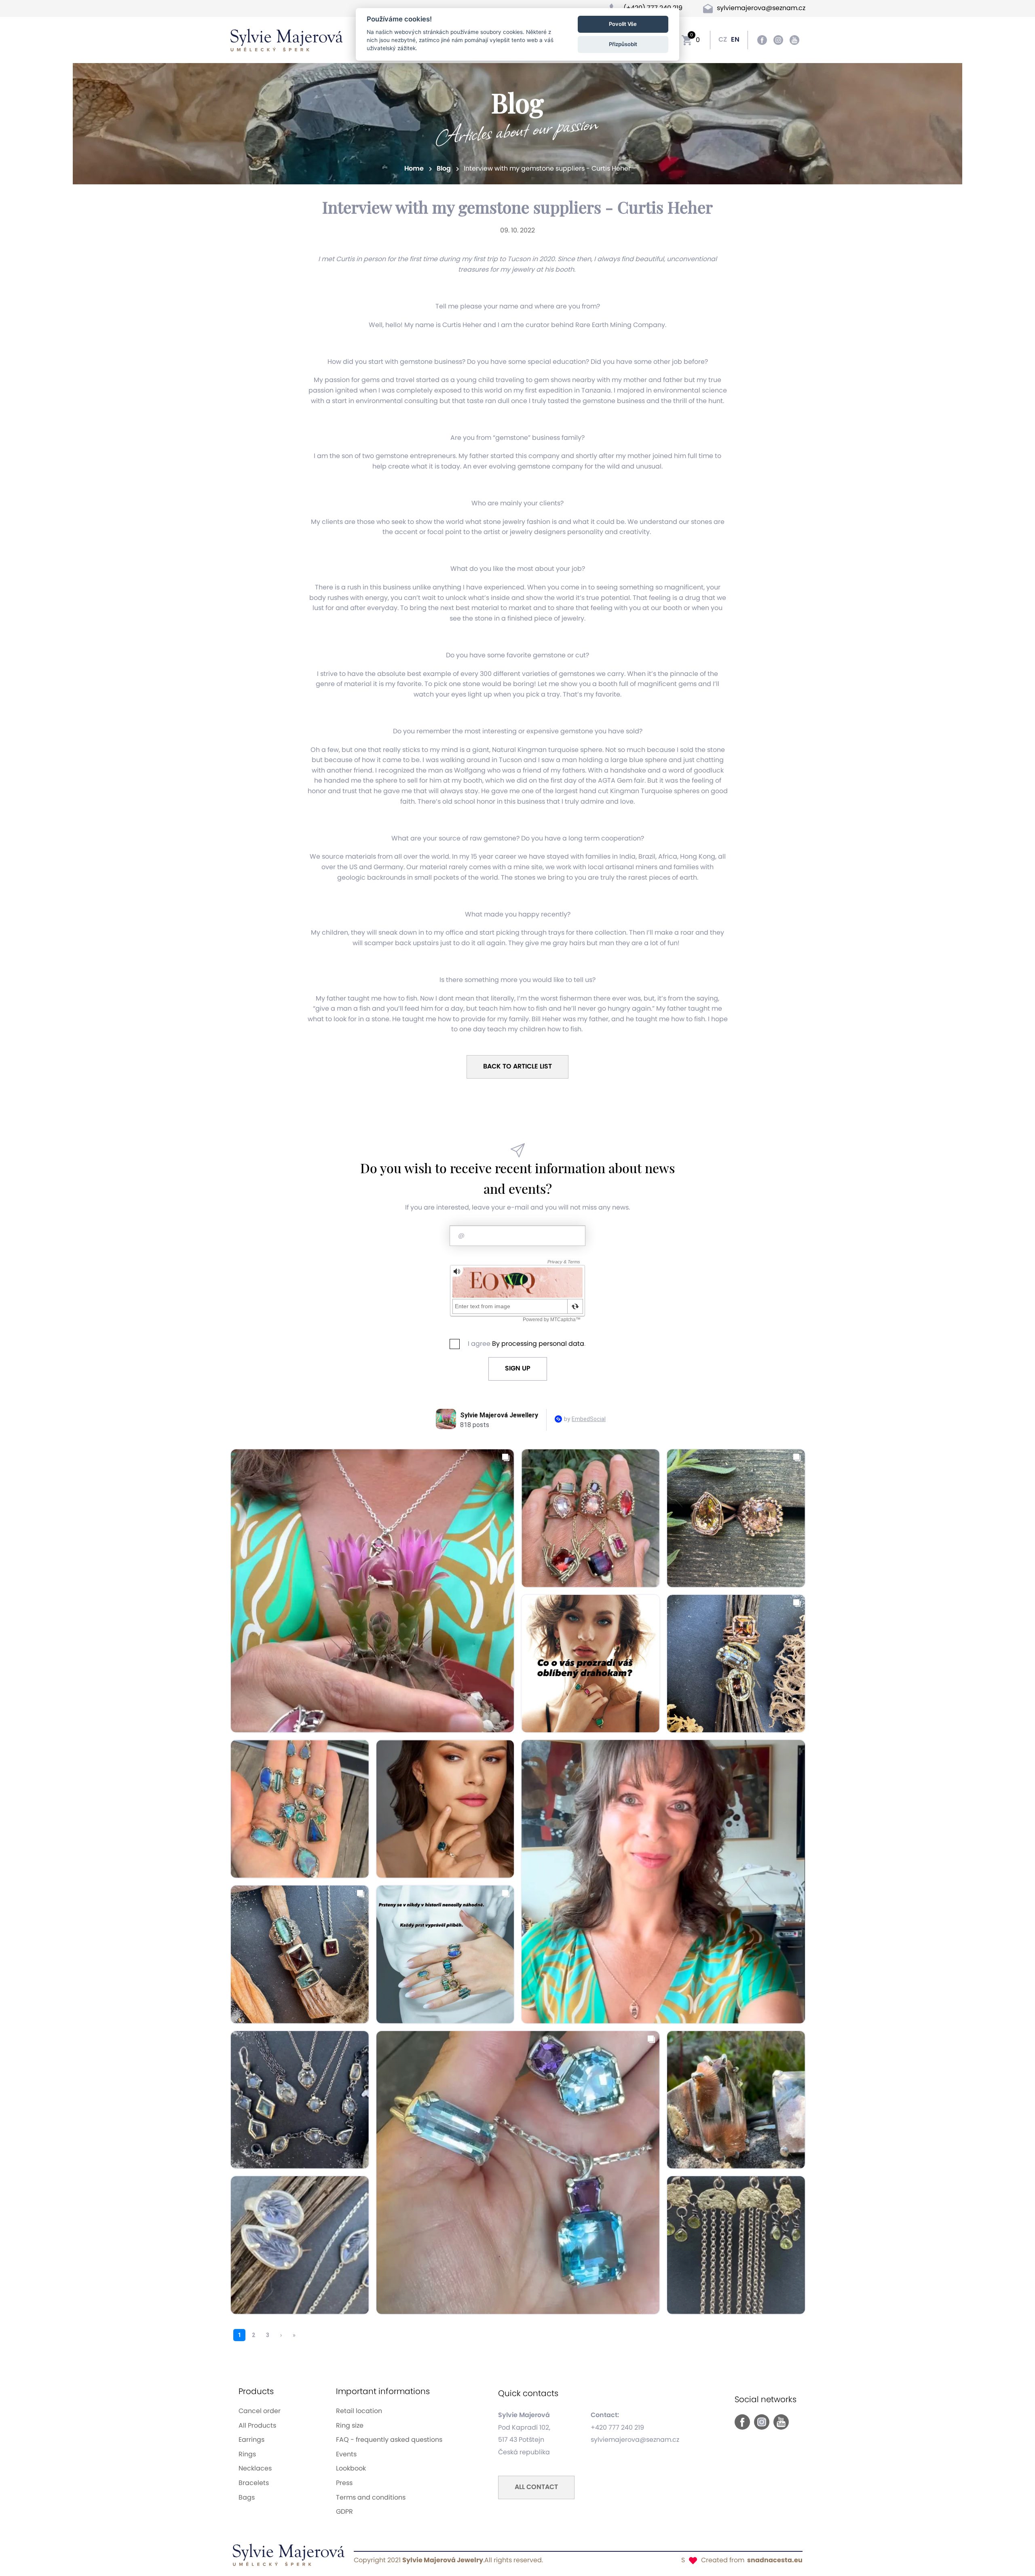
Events (346, 2454)
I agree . (527, 1344)
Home (415, 169)
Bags (247, 2498)
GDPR (344, 2512)
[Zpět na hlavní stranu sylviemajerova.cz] (287, 40)
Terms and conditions (371, 2498)
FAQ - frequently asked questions (389, 2440)
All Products (257, 2426)
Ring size (350, 2426)
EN (735, 40)
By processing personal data (538, 1344)
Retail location (359, 2411)
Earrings (251, 2440)
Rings (247, 2454)
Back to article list (517, 1066)
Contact (536, 2487)
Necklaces (255, 2468)
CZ (723, 40)
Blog (445, 169)
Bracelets (254, 2483)
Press (344, 2483)
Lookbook (351, 2468)
